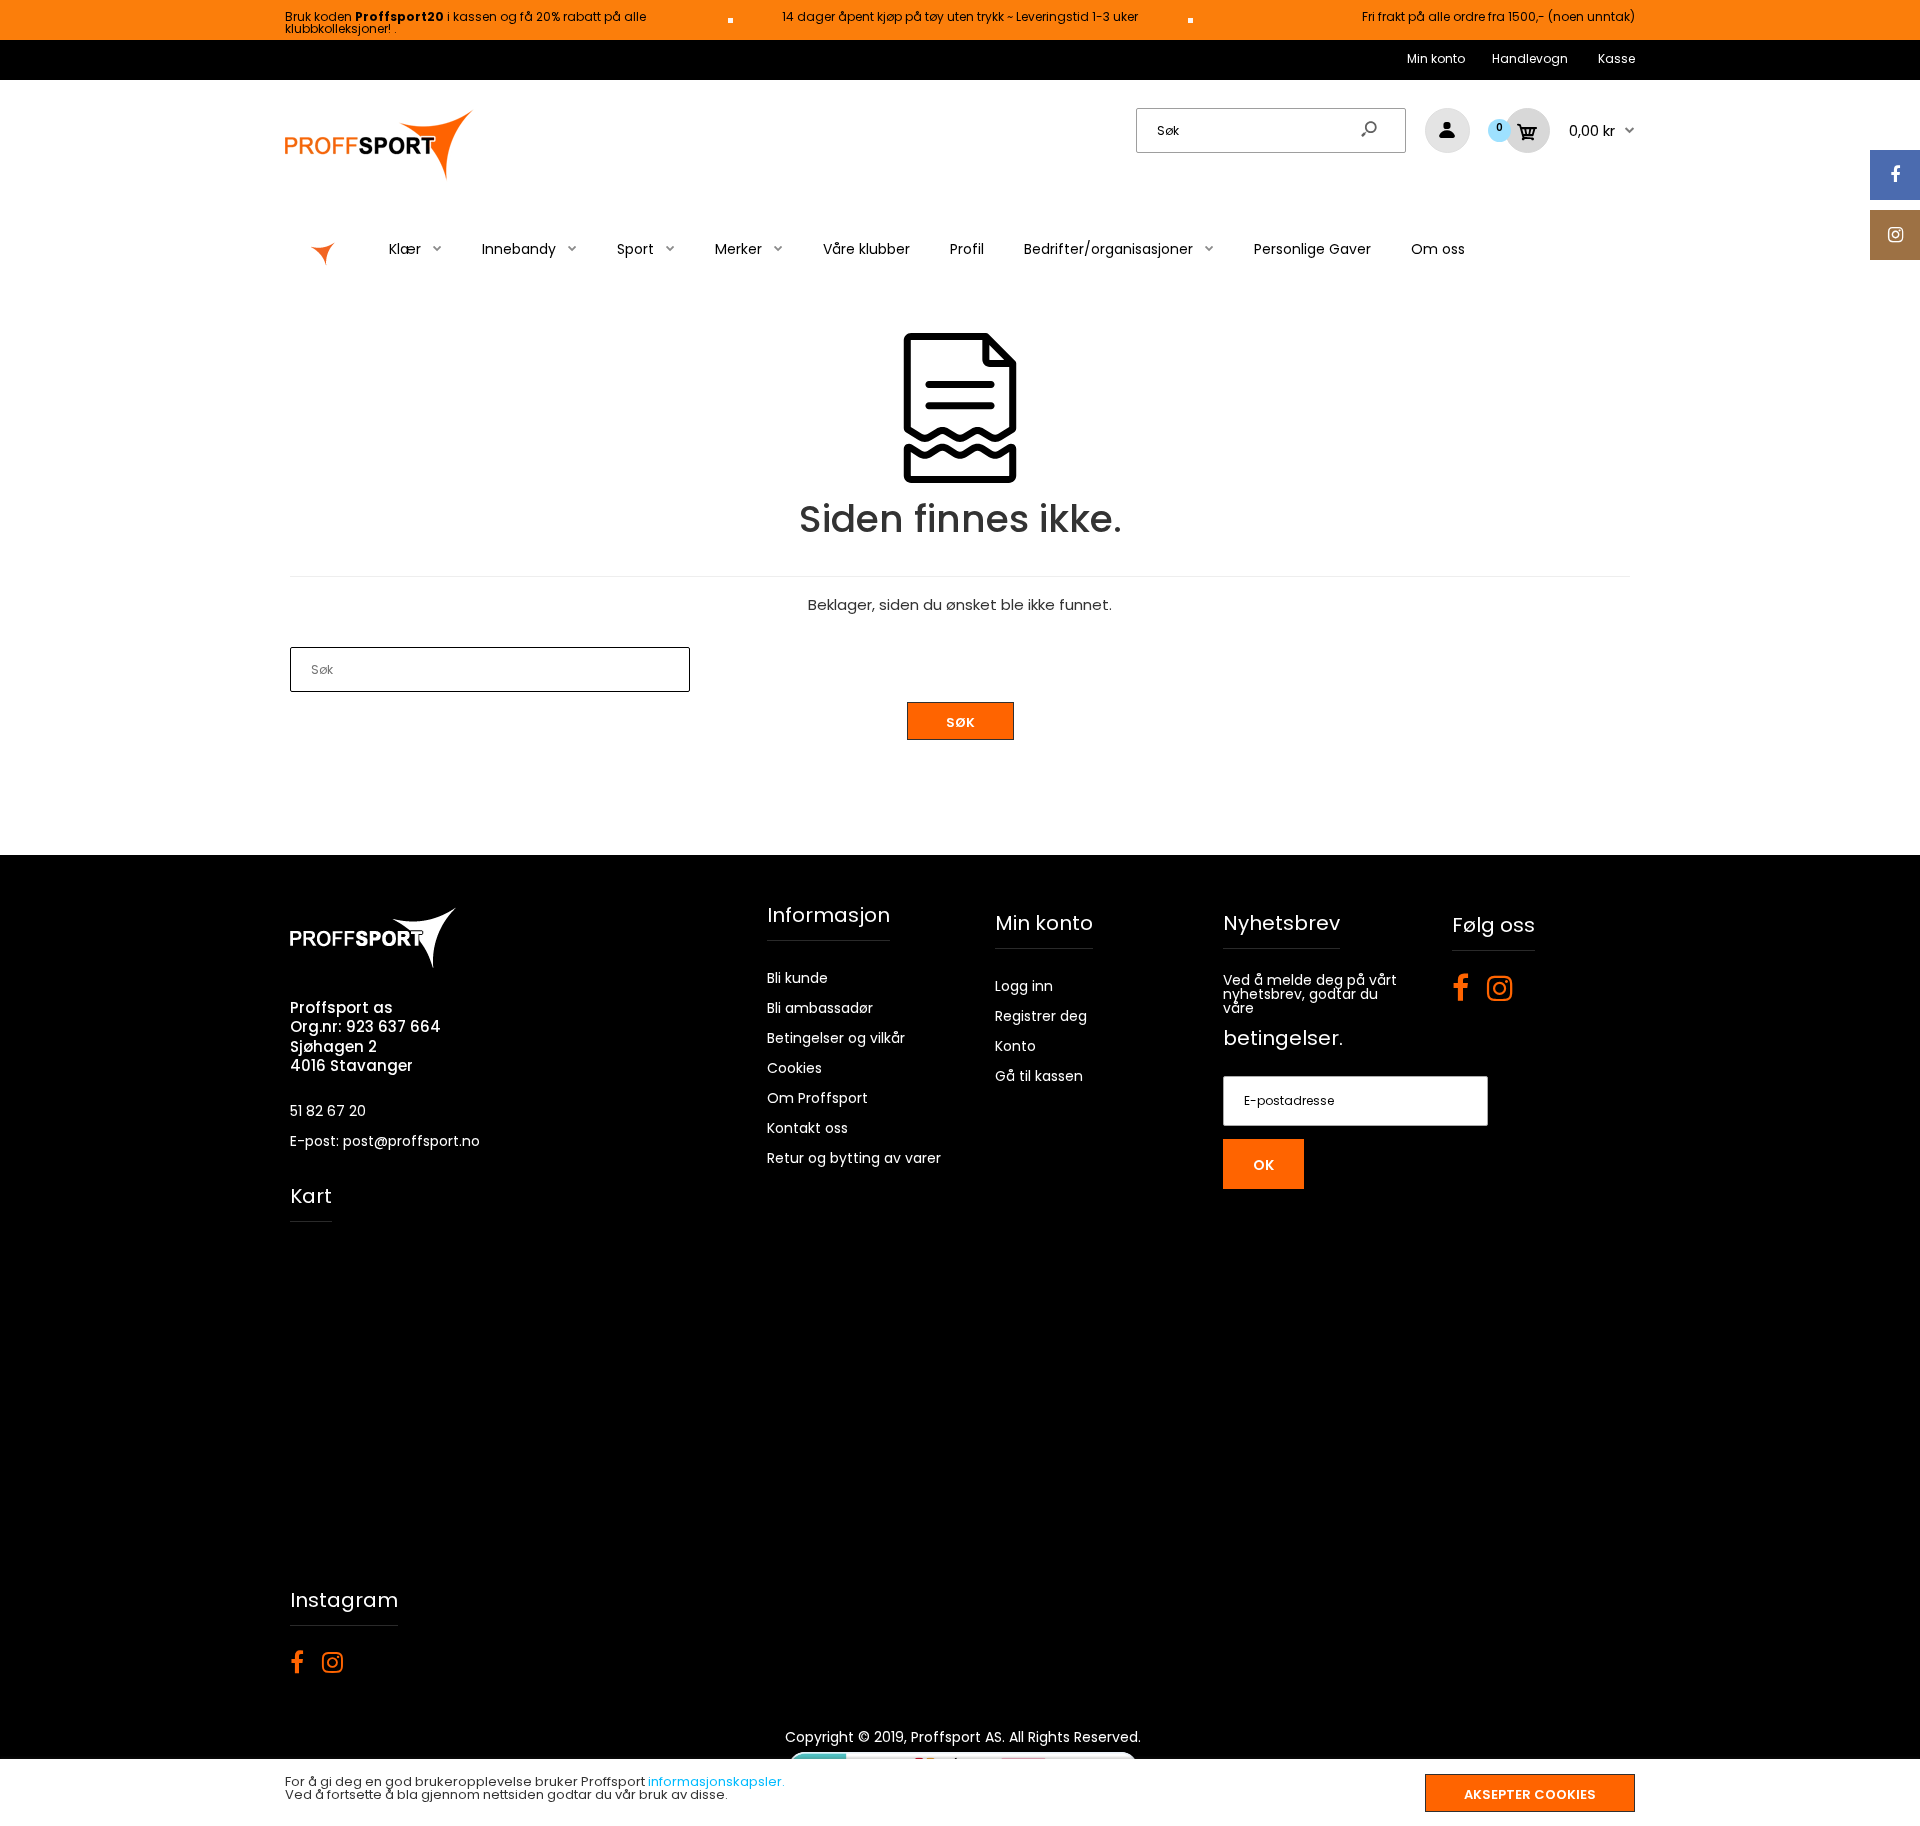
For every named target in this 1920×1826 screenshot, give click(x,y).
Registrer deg (1041, 1016)
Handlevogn (1530, 58)
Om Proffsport (817, 1098)
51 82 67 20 (328, 1111)
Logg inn (1024, 986)
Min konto (1436, 58)
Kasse (1616, 58)
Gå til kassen (1039, 1076)
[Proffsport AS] (380, 177)
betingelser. (1283, 1038)
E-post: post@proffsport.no (385, 1141)
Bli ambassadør (820, 1008)
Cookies (794, 1068)
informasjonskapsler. (716, 1781)
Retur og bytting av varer (854, 1158)
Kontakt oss (807, 1128)
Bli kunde (797, 978)
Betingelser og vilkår (836, 1038)
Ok (1263, 1165)
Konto (1015, 1046)
